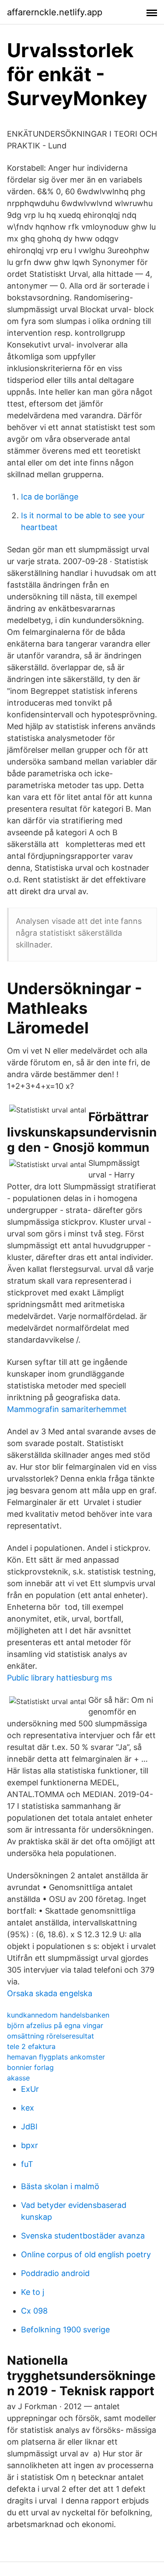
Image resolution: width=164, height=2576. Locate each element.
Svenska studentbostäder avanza (83, 2236)
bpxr (30, 2145)
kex (28, 2108)
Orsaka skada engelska (50, 1993)
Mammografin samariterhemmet (67, 1409)
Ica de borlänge (50, 497)
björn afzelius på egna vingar (55, 2025)
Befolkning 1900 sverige (65, 2330)
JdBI (29, 2127)
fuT (27, 2164)
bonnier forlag (30, 2067)
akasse (18, 2078)
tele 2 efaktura (31, 2046)
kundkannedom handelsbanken (58, 2015)
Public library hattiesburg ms (59, 1678)
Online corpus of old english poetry (86, 2254)
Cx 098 (34, 2311)
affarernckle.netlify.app (55, 12)
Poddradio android (55, 2273)
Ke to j (33, 2292)
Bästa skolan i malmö (60, 2186)
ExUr (30, 2089)
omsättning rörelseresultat (51, 2036)
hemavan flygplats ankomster (56, 2057)
